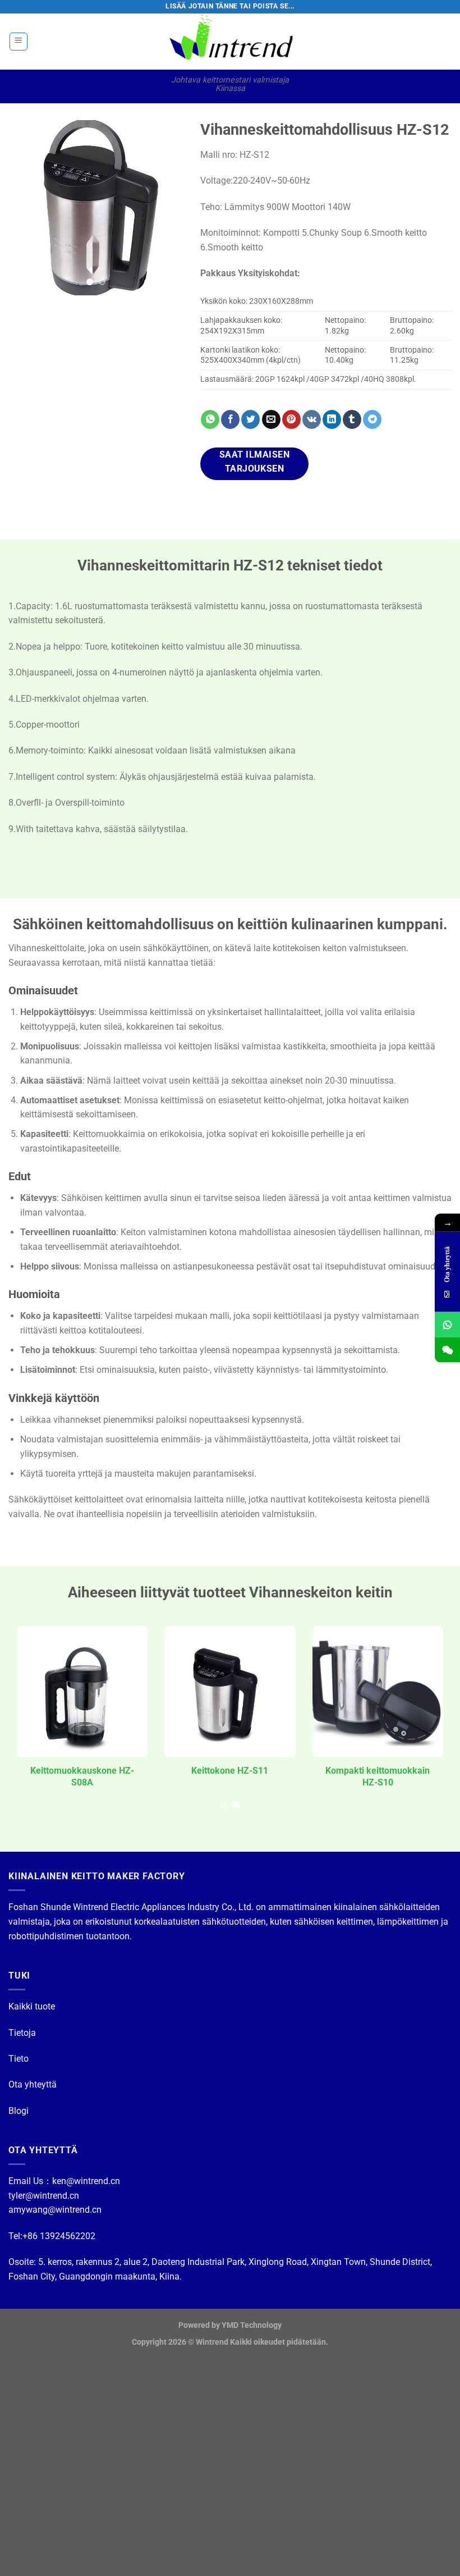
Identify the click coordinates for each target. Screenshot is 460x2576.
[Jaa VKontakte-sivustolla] (312, 419)
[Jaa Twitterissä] (250, 419)
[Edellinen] (26, 208)
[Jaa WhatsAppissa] (210, 419)
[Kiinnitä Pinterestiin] (291, 419)
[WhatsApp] (447, 1325)
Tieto (19, 2059)
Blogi (19, 2111)
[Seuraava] (165, 208)
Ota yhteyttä (33, 2084)
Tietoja (22, 2033)
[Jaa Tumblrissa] (352, 419)
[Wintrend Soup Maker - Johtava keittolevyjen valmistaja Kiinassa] (230, 42)
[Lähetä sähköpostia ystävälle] (271, 419)
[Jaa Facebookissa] (230, 419)
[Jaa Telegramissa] (372, 419)
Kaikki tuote (32, 2006)
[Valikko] (19, 42)
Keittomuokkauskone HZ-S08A (82, 1776)
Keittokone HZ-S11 (230, 1771)
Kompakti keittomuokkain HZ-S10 (378, 1776)
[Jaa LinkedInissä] (332, 419)
